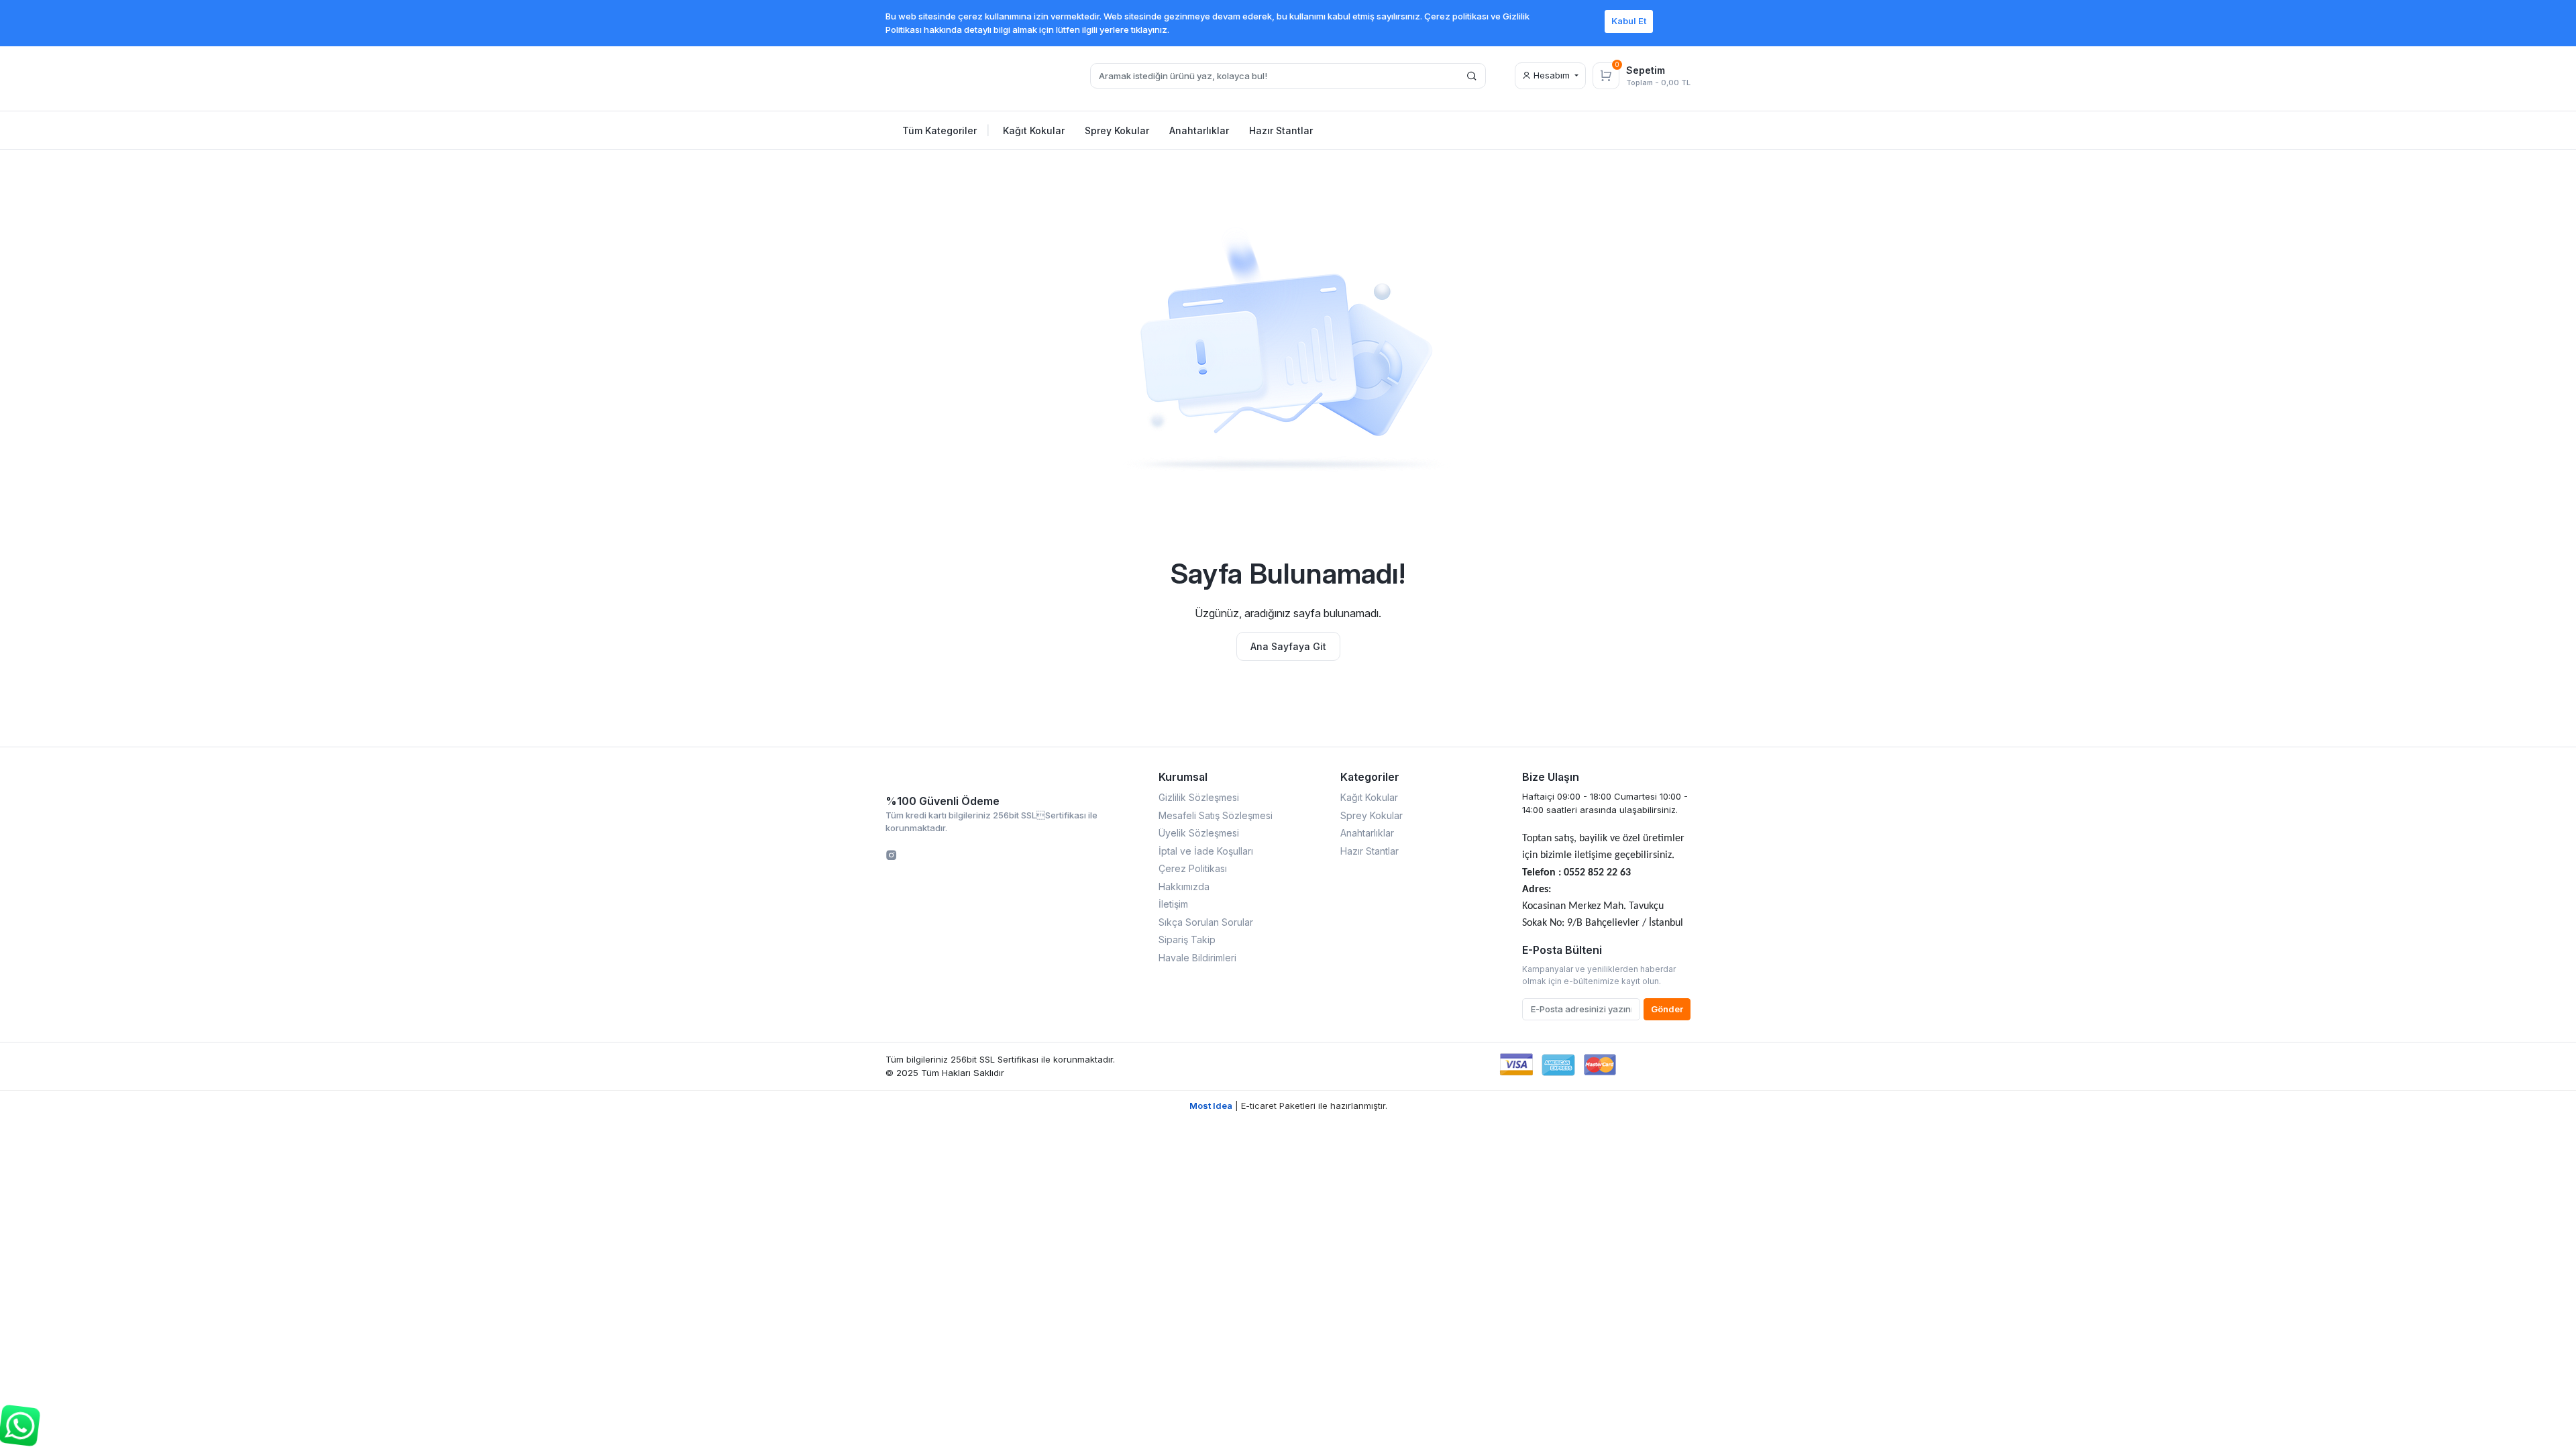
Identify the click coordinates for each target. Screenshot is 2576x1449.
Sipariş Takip (1187, 940)
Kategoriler (1370, 777)
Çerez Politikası (1193, 868)
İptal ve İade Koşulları (1206, 851)
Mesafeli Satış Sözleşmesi (1216, 815)
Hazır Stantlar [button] (1281, 130)
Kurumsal (1183, 777)
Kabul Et (1629, 21)
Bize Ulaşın (1551, 777)
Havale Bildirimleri (1197, 958)
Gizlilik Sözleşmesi (1199, 797)
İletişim (1173, 904)
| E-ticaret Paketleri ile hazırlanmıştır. (1288, 1106)
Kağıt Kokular (1369, 797)
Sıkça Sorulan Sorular (1206, 922)
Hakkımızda (1184, 887)
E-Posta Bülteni (1562, 950)
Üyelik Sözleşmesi (1199, 833)
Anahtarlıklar (1367, 833)
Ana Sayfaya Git (1288, 646)
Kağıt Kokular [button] (1034, 130)
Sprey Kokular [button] (1117, 130)
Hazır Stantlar (1370, 851)
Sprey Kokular (1372, 815)
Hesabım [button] (1552, 75)
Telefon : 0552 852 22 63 (1576, 873)
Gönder (1667, 1009)
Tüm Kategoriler (946, 130)
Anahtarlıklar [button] (1199, 130)
